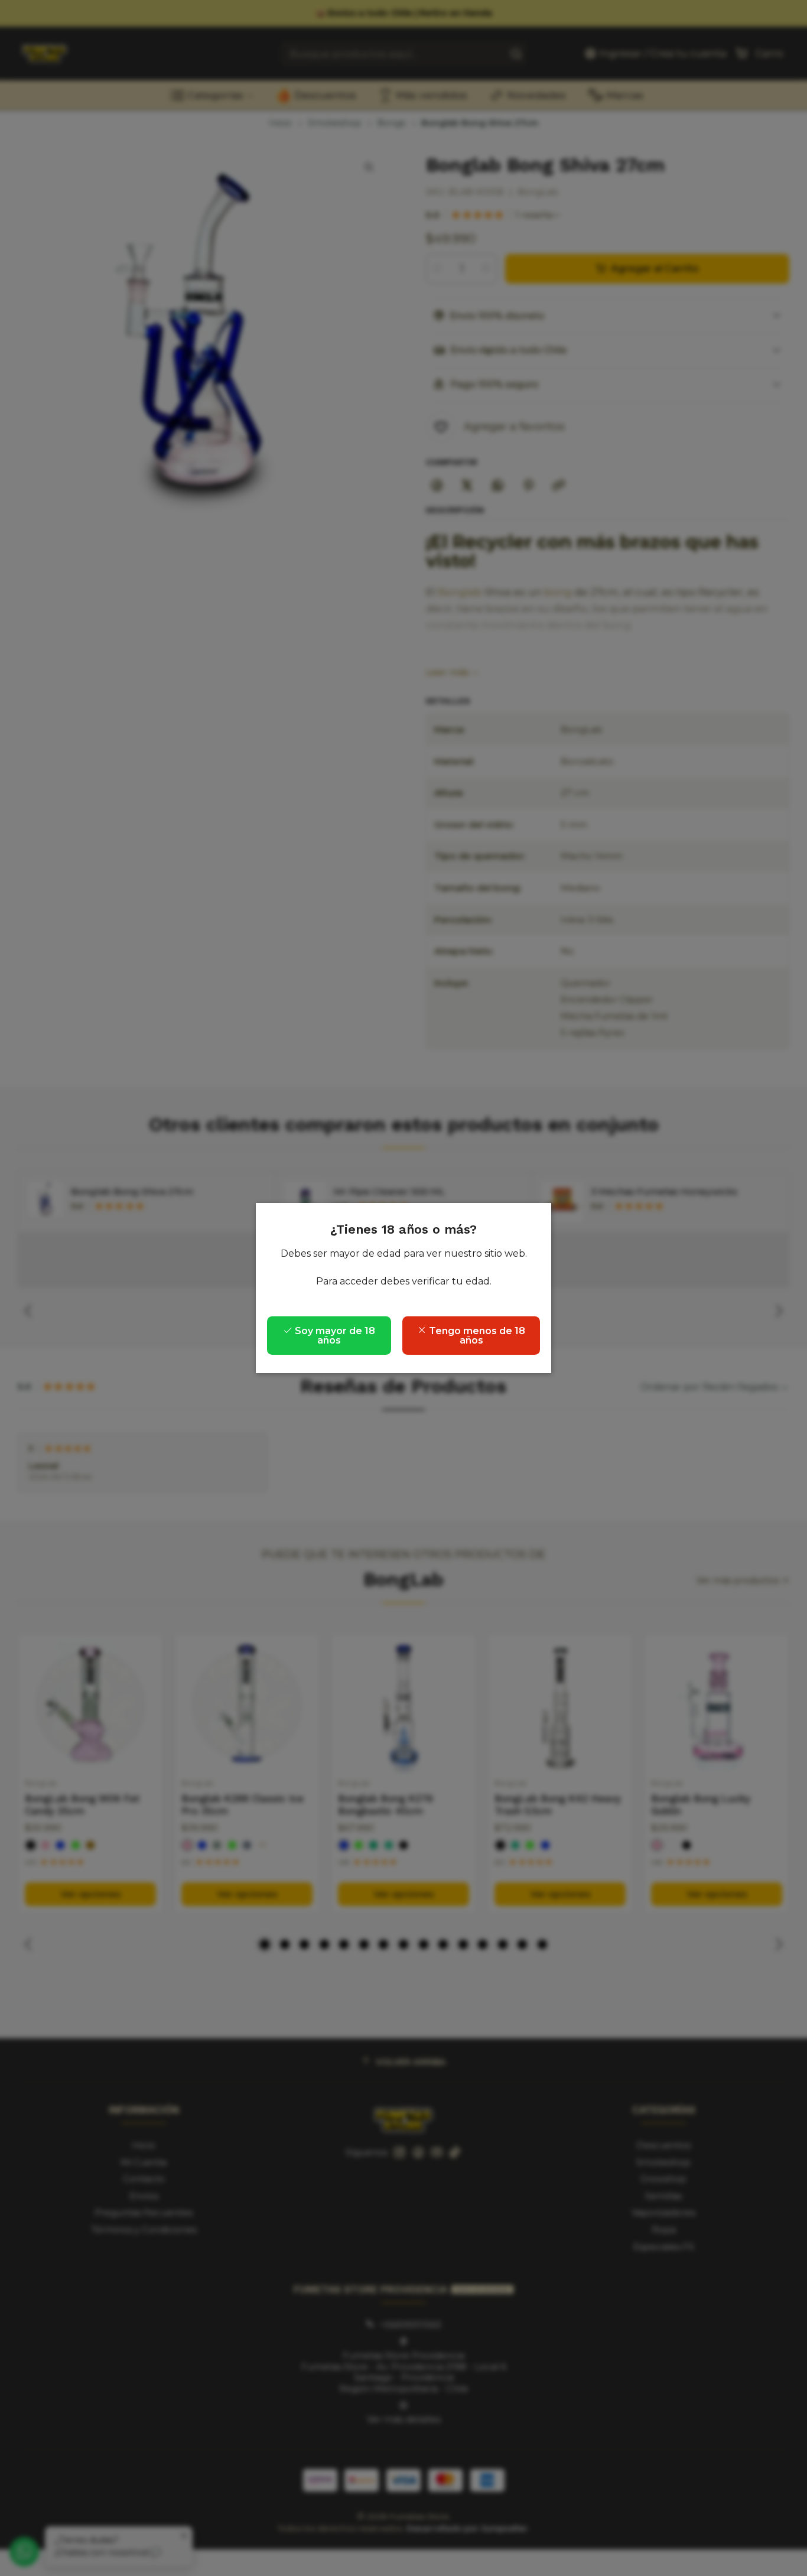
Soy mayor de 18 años (334, 1336)
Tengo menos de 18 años (476, 1336)
